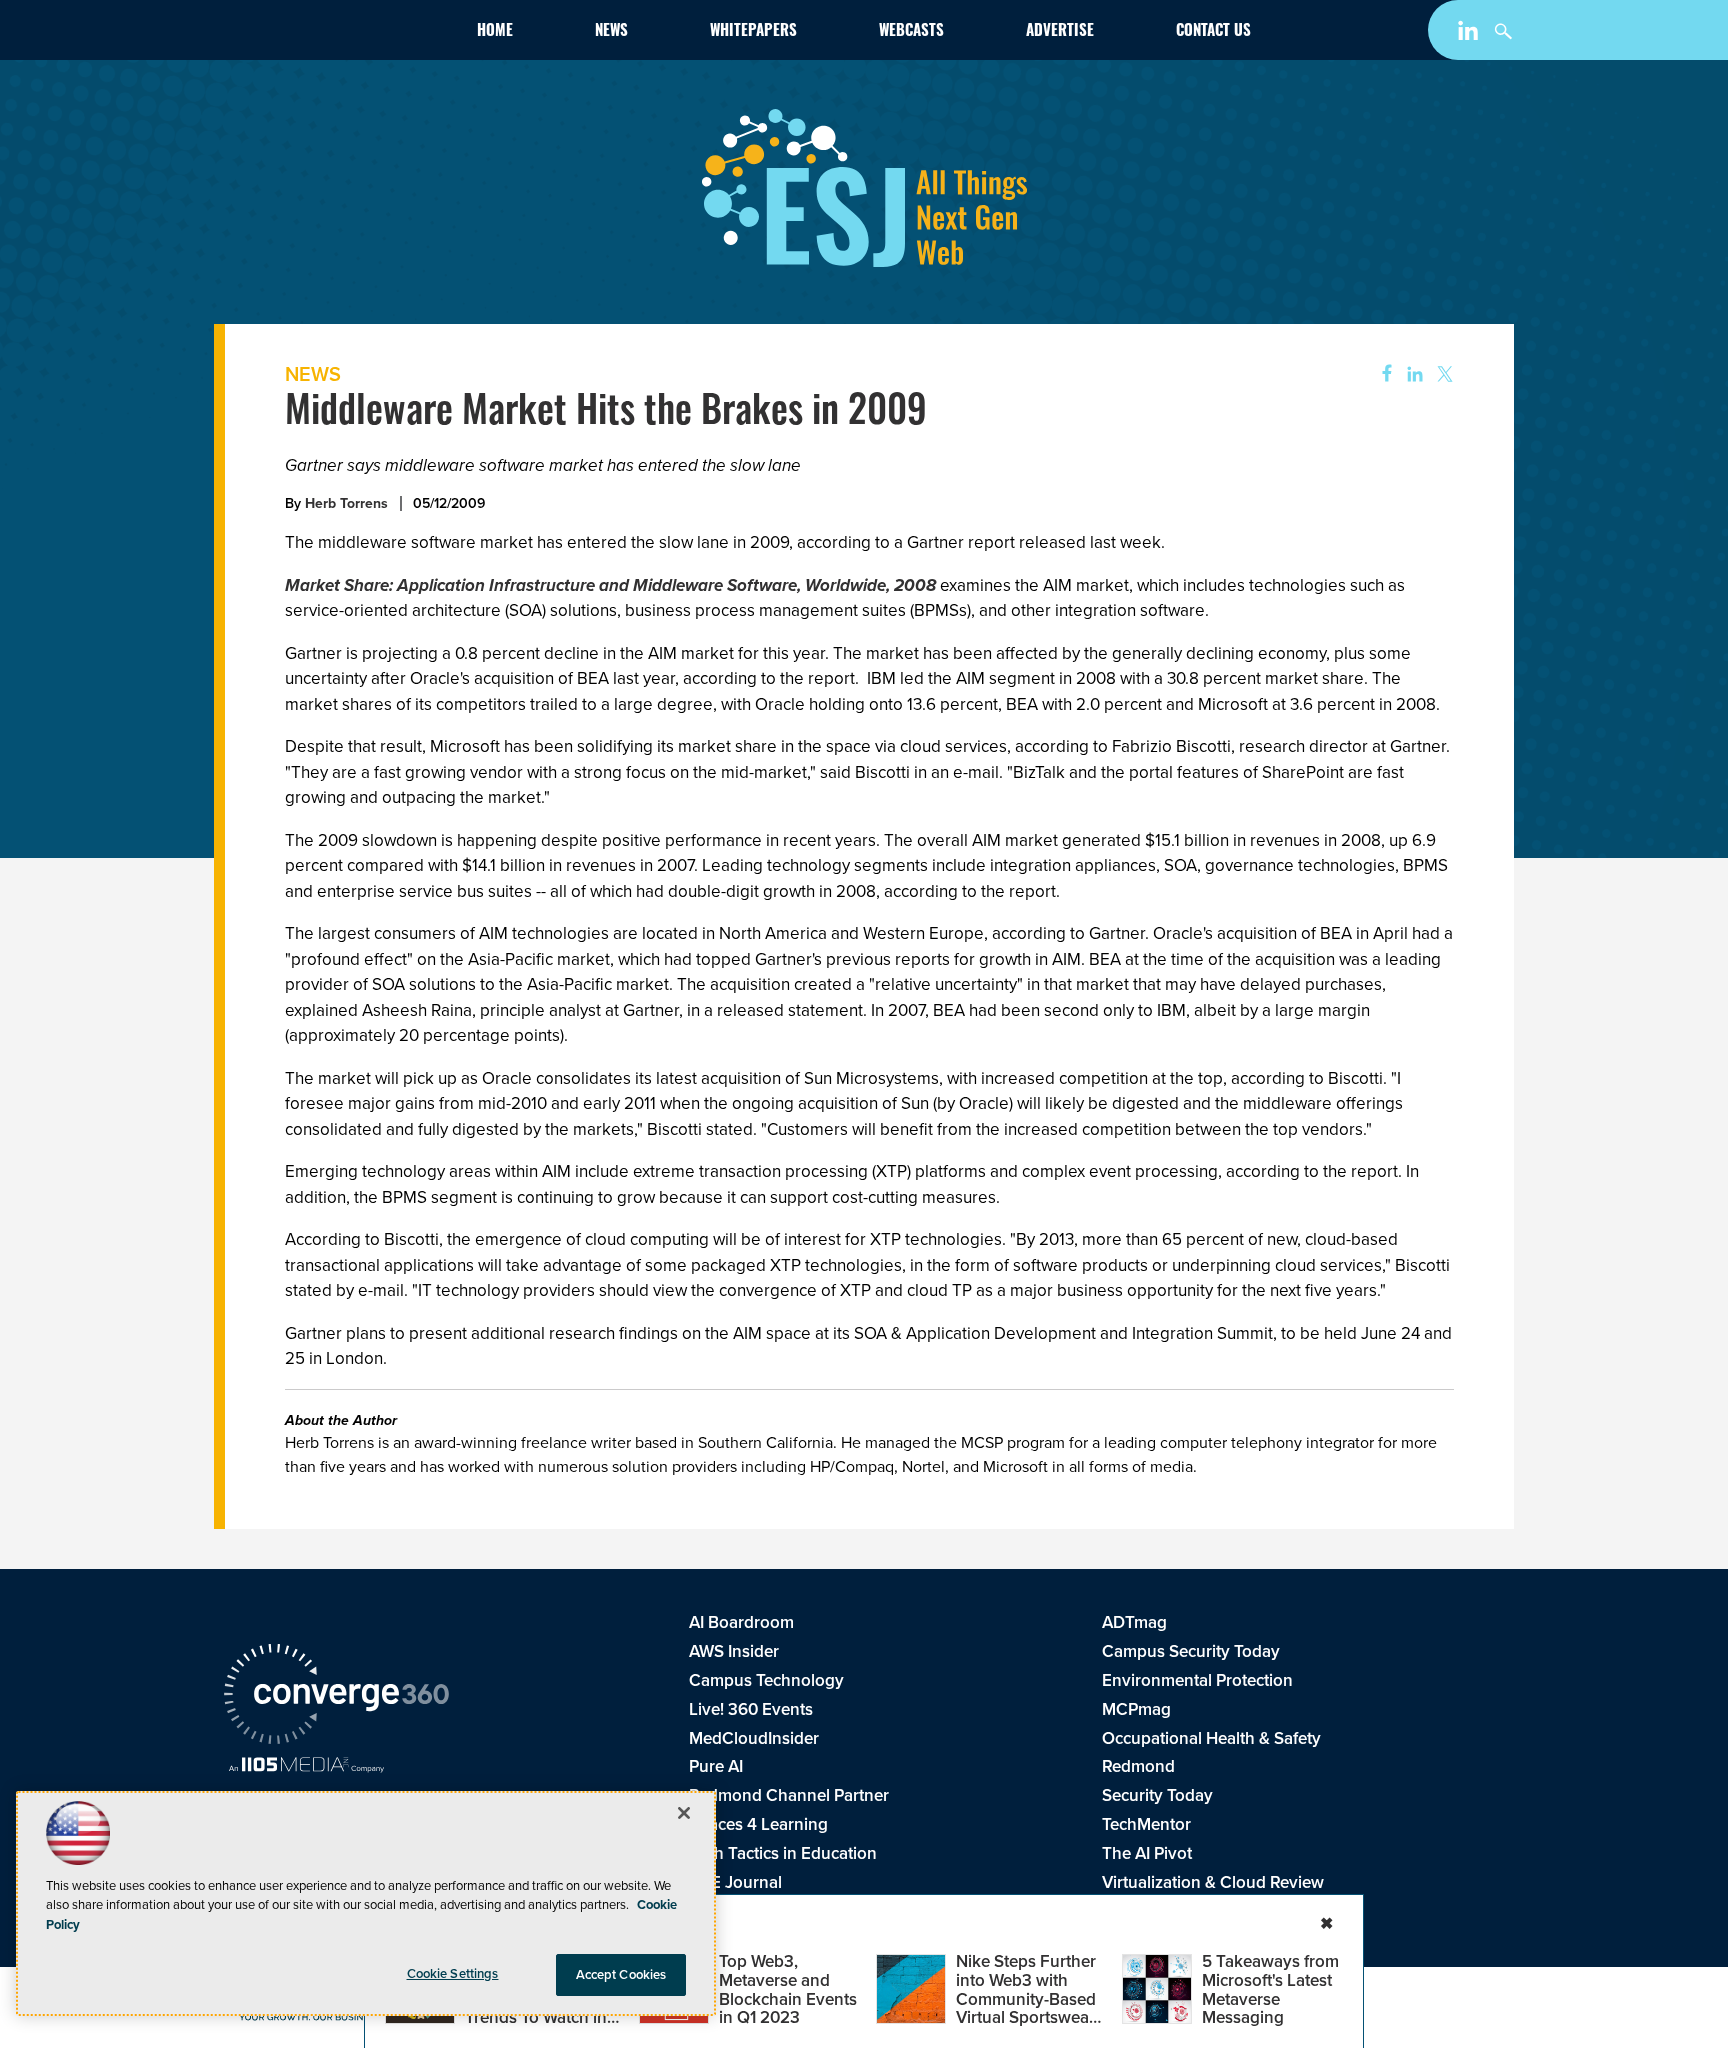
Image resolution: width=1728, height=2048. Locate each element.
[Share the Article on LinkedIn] (1411, 374)
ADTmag (1134, 1622)
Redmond (1138, 1766)
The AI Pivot (1147, 1853)
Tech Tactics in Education (783, 1853)
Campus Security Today (1191, 1651)
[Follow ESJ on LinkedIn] (1470, 34)
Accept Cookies (621, 1974)
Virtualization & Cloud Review (1213, 1882)
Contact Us (1213, 32)
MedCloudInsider (754, 1738)
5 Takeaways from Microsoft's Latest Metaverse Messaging (1270, 1989)
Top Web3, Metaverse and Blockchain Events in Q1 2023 (788, 1989)
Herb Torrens (346, 503)
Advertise (1060, 32)
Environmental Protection (1197, 1680)
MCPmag (1136, 1709)
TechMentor (1146, 1824)
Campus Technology (766, 1680)
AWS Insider (734, 1651)
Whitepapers (753, 32)
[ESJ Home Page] (340, 34)
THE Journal (735, 1882)
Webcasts (911, 32)
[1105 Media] (306, 1767)
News (611, 32)
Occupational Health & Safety (1211, 1738)
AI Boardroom (741, 1622)
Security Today (1157, 1795)
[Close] (684, 1813)
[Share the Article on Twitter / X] (1442, 374)
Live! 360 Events (751, 1709)
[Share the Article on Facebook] (1380, 374)
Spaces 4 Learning (758, 1824)
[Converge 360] (336, 1697)
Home (495, 32)
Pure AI (716, 1766)
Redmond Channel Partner (789, 1795)
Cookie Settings (453, 1973)
